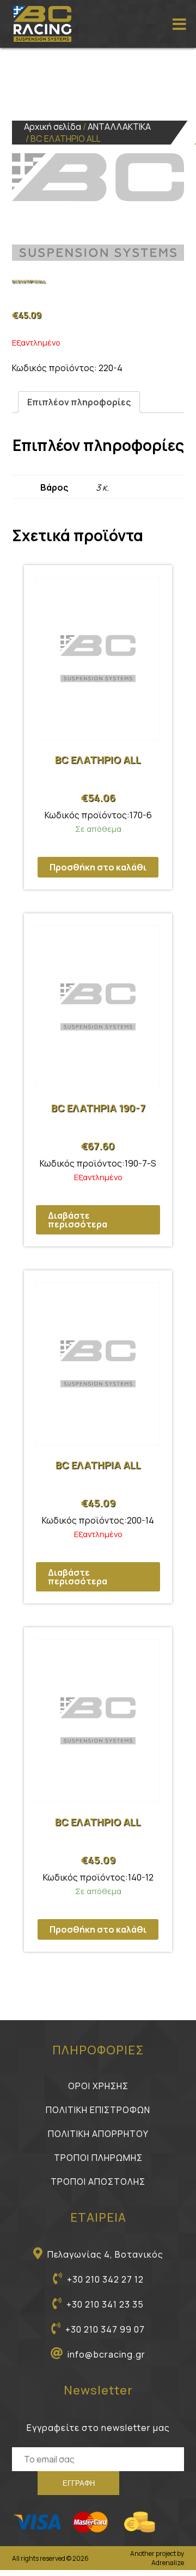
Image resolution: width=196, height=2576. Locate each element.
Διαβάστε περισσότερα (78, 1220)
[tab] (79, 402)
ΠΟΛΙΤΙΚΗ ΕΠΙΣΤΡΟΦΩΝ (98, 2110)
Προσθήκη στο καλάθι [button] (98, 867)
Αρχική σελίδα (53, 127)
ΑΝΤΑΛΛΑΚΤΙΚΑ (119, 127)
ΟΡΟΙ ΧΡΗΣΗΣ (98, 2086)
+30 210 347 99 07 (105, 2329)
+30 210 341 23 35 (105, 2304)
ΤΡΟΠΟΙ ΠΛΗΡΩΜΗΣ (98, 2158)
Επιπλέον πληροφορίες (79, 402)
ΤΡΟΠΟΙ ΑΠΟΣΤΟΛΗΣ (98, 2182)
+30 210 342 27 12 (105, 2279)
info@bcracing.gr (106, 2354)
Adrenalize (168, 2563)
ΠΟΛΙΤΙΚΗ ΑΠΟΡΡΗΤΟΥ (98, 2134)
